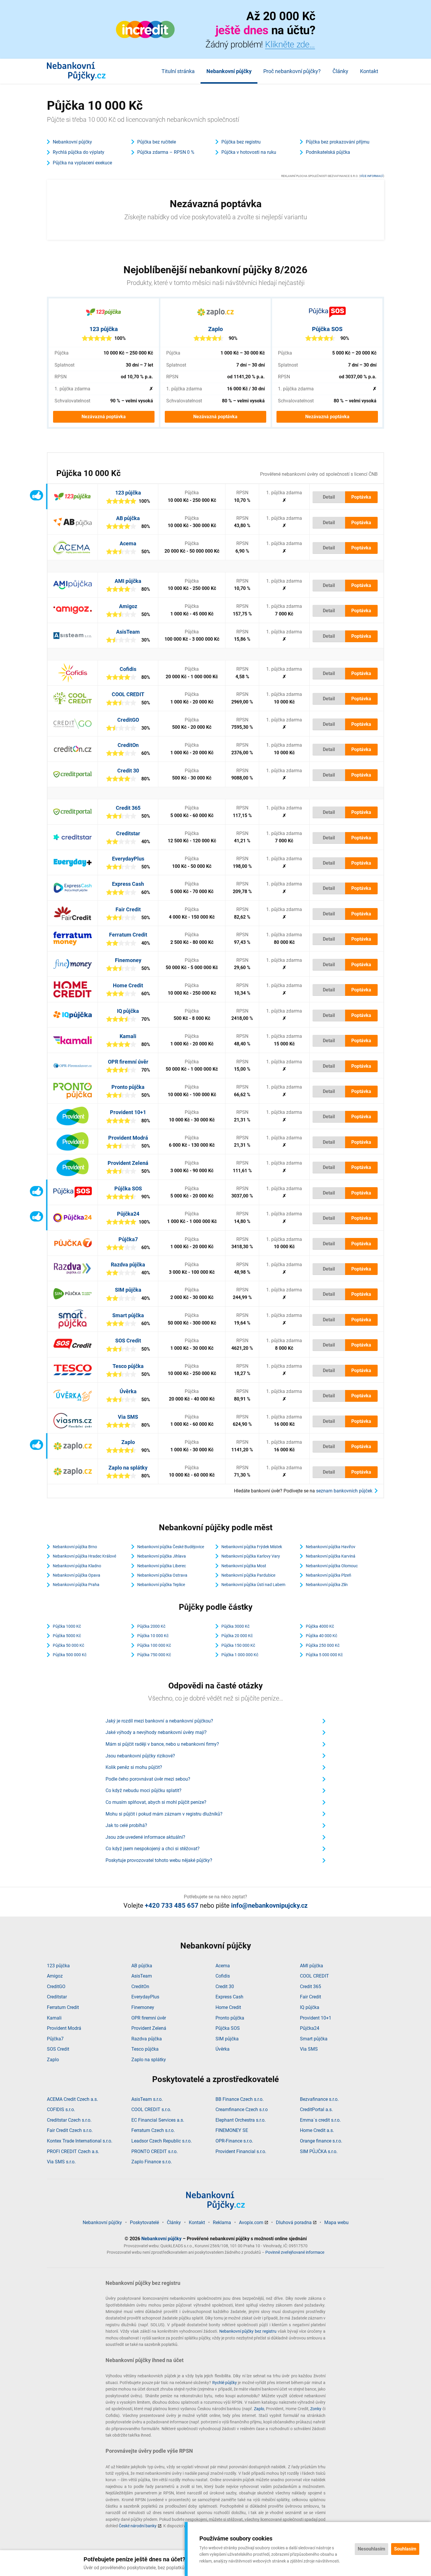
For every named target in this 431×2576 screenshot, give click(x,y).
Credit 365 (128, 808)
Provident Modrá (128, 1138)
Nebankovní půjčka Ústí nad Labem (253, 1585)
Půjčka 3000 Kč (235, 1626)
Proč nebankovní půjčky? (292, 71)
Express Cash (128, 884)
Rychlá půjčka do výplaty (79, 152)
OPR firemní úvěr (128, 1062)
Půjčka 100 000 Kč (154, 1645)
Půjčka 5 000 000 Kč (324, 1655)
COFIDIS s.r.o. (61, 2109)
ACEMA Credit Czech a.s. (72, 2099)
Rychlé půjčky (225, 2383)
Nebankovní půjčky (229, 71)
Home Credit (128, 985)
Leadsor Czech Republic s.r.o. (162, 2141)
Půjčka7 (128, 1239)
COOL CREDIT (128, 694)
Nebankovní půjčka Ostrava (162, 1575)
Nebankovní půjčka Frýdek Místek (252, 1547)
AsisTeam (128, 632)
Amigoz (128, 606)
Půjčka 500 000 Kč (70, 1655)
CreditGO (128, 720)
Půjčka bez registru (241, 142)
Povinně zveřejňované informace (295, 2252)
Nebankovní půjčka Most (244, 1566)
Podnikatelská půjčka (328, 152)
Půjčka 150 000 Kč (238, 1645)
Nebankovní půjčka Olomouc (332, 1566)
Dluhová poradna (294, 2222)
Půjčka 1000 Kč (67, 1626)
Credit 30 (128, 771)
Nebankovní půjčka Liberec (162, 1566)
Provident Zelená (128, 1163)
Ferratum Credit (128, 935)
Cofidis (128, 669)
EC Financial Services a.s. (158, 2120)
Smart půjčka (128, 1315)
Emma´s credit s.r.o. (320, 2120)
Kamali (128, 1036)
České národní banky (138, 2526)
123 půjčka (104, 329)
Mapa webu (336, 2222)
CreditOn (128, 745)
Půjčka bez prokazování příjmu (338, 142)
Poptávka (361, 497)
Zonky (316, 2409)
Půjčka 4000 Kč (320, 1626)
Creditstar (128, 833)
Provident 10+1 (128, 1112)
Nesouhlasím (371, 2549)
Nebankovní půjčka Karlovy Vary (251, 1556)
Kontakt (369, 71)
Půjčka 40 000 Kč (321, 1636)
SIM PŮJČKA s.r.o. (319, 2151)
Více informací (372, 176)
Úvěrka (128, 1391)
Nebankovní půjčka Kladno (77, 1566)
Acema (128, 543)
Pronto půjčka (128, 1087)
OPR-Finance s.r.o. (234, 2141)
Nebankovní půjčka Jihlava (162, 1556)
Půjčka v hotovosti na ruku (249, 152)
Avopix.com (251, 2222)
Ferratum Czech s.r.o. (153, 2130)
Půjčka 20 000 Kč (237, 1636)
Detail (329, 497)
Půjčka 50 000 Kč (68, 1645)
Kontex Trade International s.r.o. (80, 2141)
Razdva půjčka (128, 1265)
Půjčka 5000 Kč (67, 1636)
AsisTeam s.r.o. (147, 2099)
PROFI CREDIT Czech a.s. (73, 2151)
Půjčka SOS (327, 329)
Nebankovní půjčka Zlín (327, 1585)
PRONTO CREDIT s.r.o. (155, 2151)
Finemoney (128, 960)
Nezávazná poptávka (104, 417)
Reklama (222, 2222)
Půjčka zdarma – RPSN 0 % (166, 152)
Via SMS (128, 1417)
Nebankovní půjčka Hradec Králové (84, 1556)
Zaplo (215, 329)
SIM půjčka (128, 1290)
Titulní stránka (178, 71)
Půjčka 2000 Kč (151, 1626)
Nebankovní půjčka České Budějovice (171, 1547)
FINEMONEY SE (232, 2130)
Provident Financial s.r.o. (241, 2151)
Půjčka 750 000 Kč (154, 1655)
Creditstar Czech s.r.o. (69, 2120)
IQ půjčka (128, 1011)
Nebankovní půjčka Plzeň (329, 1575)
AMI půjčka (128, 581)
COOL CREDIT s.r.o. (151, 2109)
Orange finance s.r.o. (321, 2141)
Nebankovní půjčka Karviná (331, 1556)
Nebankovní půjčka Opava (77, 1575)
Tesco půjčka (128, 1366)
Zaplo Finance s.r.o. (152, 2162)
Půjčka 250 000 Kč (323, 1645)
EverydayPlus (128, 859)
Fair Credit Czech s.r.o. (70, 2130)
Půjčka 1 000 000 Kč (240, 1655)
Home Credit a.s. (317, 2130)
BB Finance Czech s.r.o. (240, 2099)
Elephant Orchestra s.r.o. (241, 2120)
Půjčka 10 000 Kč (153, 1636)
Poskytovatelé (144, 2222)
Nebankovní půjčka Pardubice (248, 1575)
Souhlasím (405, 2549)
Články (340, 71)
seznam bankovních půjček (344, 1491)
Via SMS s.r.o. (61, 2162)
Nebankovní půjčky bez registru (248, 2331)
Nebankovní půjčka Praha (76, 1585)
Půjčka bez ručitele (157, 142)
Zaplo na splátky (128, 1468)
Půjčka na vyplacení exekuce (82, 163)
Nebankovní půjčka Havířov (331, 1547)
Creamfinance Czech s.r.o (242, 2109)
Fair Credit (128, 909)
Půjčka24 (128, 1214)
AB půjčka (128, 518)
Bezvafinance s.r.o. (319, 2099)
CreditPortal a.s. (316, 2109)
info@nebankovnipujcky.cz (269, 1906)
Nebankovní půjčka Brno (75, 1547)
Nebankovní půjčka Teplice (161, 1585)
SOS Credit (128, 1341)
